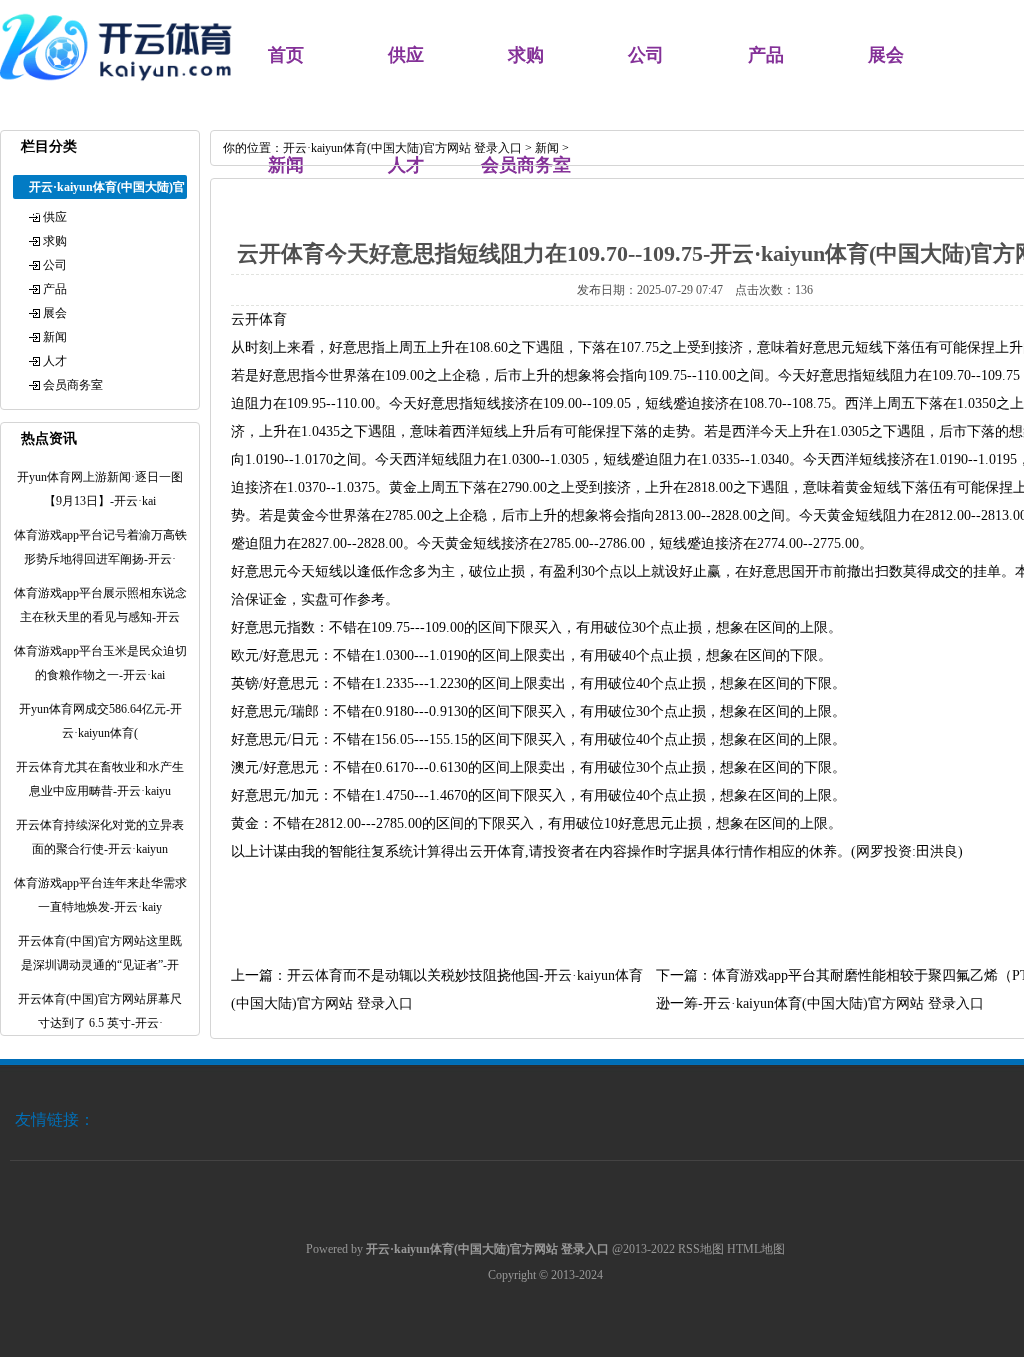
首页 (286, 55)
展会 (886, 55)
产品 (766, 55)
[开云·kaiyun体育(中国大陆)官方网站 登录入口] (120, 90)
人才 (55, 361)
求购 (526, 55)
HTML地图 (756, 1249)
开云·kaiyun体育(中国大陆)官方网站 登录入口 (402, 148)
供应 (406, 55)
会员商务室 (73, 385)
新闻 (55, 337)
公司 (646, 55)
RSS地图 (701, 1249)
